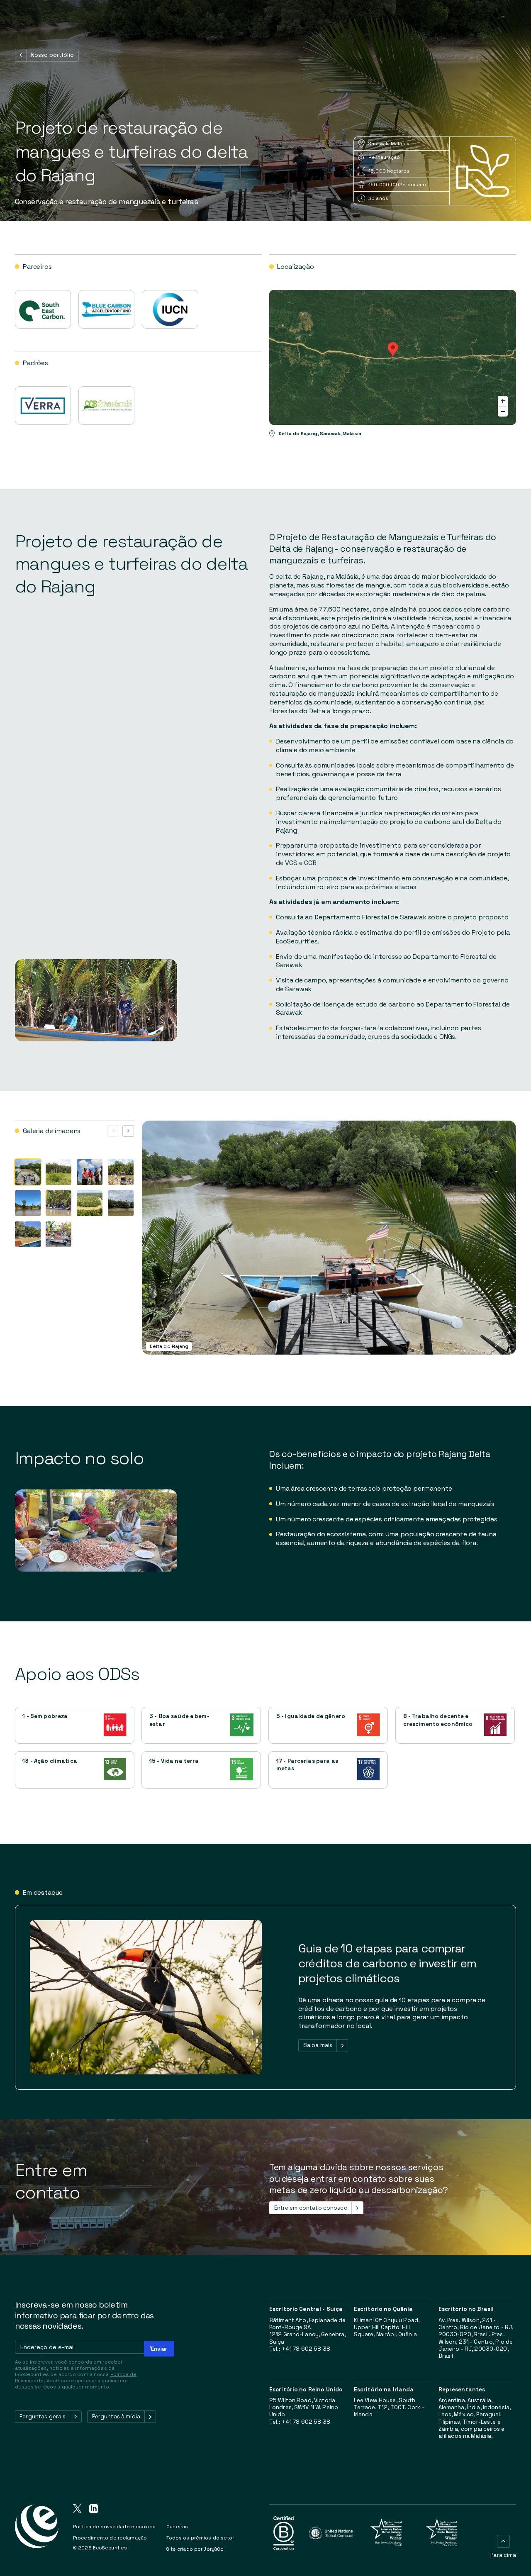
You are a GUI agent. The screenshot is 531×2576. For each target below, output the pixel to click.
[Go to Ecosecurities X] (77, 2510)
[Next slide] (128, 1131)
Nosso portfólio (52, 55)
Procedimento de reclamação (110, 2538)
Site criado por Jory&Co (195, 2549)
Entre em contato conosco (311, 2208)
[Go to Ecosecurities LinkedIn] (94, 2510)
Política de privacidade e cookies (114, 2527)
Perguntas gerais (43, 2416)
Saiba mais (318, 2045)
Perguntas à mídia (116, 2416)
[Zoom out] (503, 412)
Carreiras (177, 2527)
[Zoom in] (503, 401)
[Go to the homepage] (37, 2533)
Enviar (159, 2349)
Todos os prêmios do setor (200, 2538)
